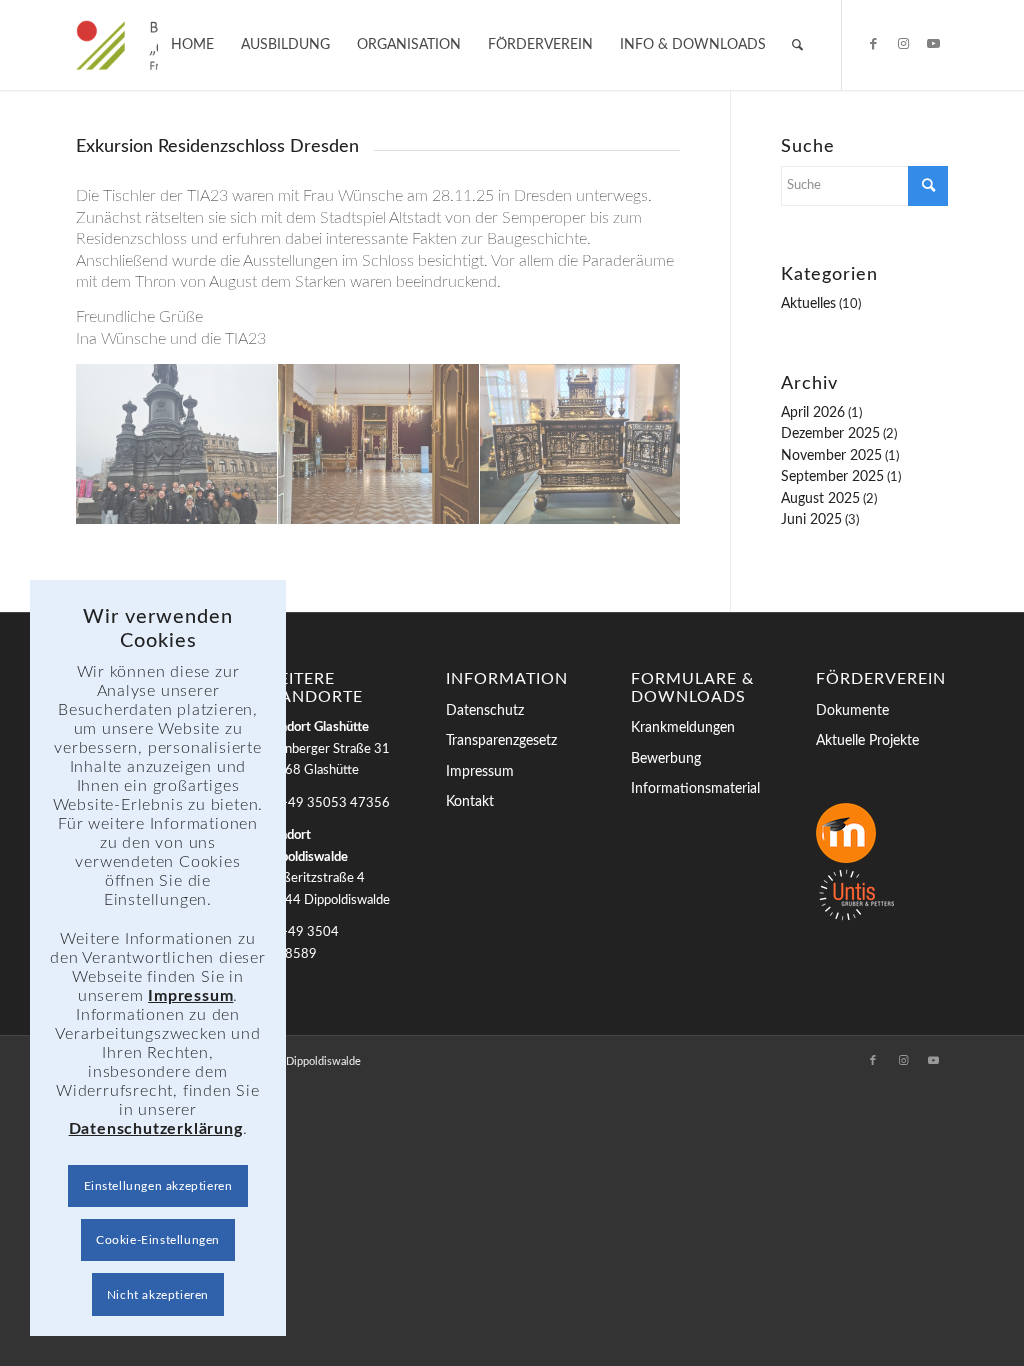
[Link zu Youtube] (933, 44)
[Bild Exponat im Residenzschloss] (581, 445)
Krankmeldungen (683, 728)
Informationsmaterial (695, 789)
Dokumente (852, 711)
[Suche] (797, 45)
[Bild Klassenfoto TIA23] (177, 445)
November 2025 (831, 456)
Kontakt (470, 802)
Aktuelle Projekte (867, 741)
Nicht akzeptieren (158, 1295)
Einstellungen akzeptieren (158, 1186)
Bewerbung (666, 759)
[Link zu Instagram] (903, 44)
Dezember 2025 (830, 434)
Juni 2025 (811, 520)
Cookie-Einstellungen (158, 1240)
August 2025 (820, 499)
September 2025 (832, 477)
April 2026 (813, 413)
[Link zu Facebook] (873, 44)
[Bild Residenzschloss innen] (379, 445)
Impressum (480, 772)
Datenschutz (485, 711)
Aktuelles (808, 304)
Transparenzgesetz (501, 741)
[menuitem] (192, 45)
